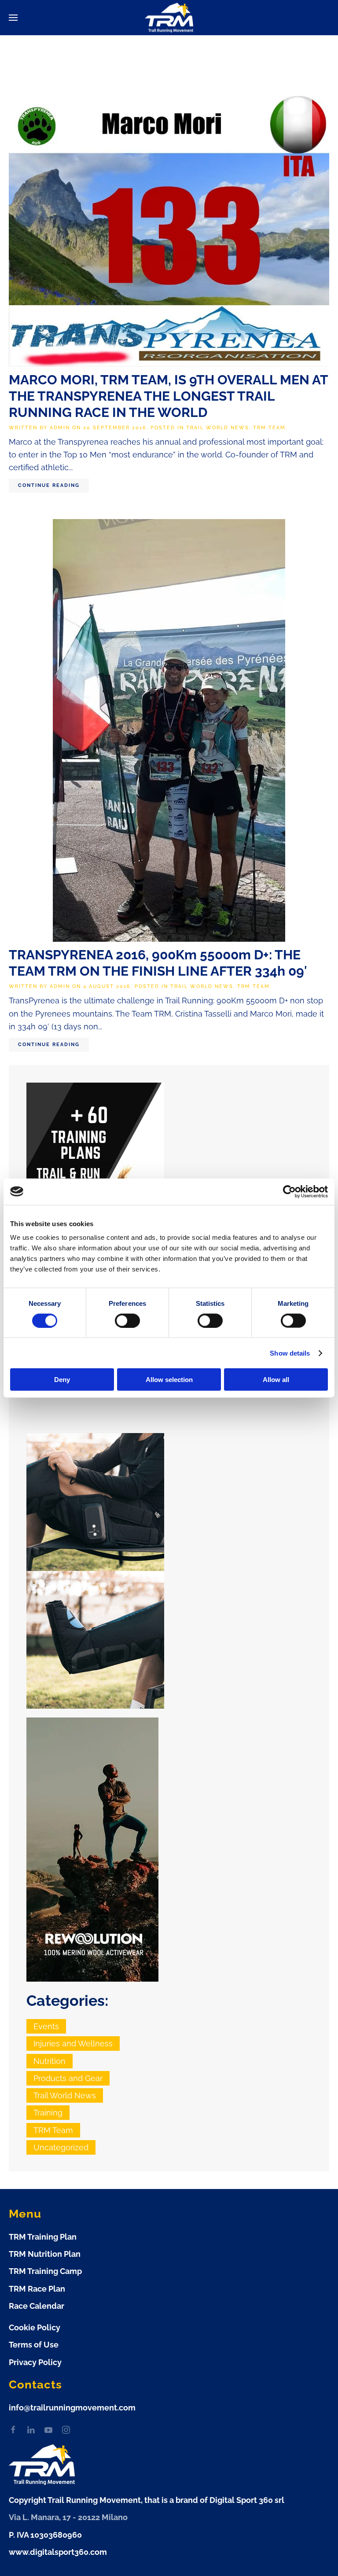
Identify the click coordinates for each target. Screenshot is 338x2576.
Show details (290, 1353)
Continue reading (49, 485)
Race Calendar (37, 2306)
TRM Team (269, 428)
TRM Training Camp (45, 2271)
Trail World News (218, 428)
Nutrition (50, 2061)
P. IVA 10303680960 (45, 2535)
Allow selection (169, 1380)
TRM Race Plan (37, 2289)
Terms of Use (34, 2345)
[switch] (127, 1320)
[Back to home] (169, 18)
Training (48, 2113)
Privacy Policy (35, 2362)
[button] (13, 18)
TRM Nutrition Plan (45, 2254)
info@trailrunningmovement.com (72, 2408)
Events (46, 2026)
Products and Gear (68, 2078)
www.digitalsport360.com (58, 2552)
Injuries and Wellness (73, 2043)
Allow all (276, 1380)
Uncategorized (61, 2147)
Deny (62, 1380)
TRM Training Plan (43, 2237)
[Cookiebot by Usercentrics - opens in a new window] (289, 1191)
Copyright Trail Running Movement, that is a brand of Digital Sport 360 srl (147, 2500)
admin (60, 428)
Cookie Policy (35, 2327)
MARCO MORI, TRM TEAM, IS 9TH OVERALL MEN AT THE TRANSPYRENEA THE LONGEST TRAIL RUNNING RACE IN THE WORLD (168, 396)
